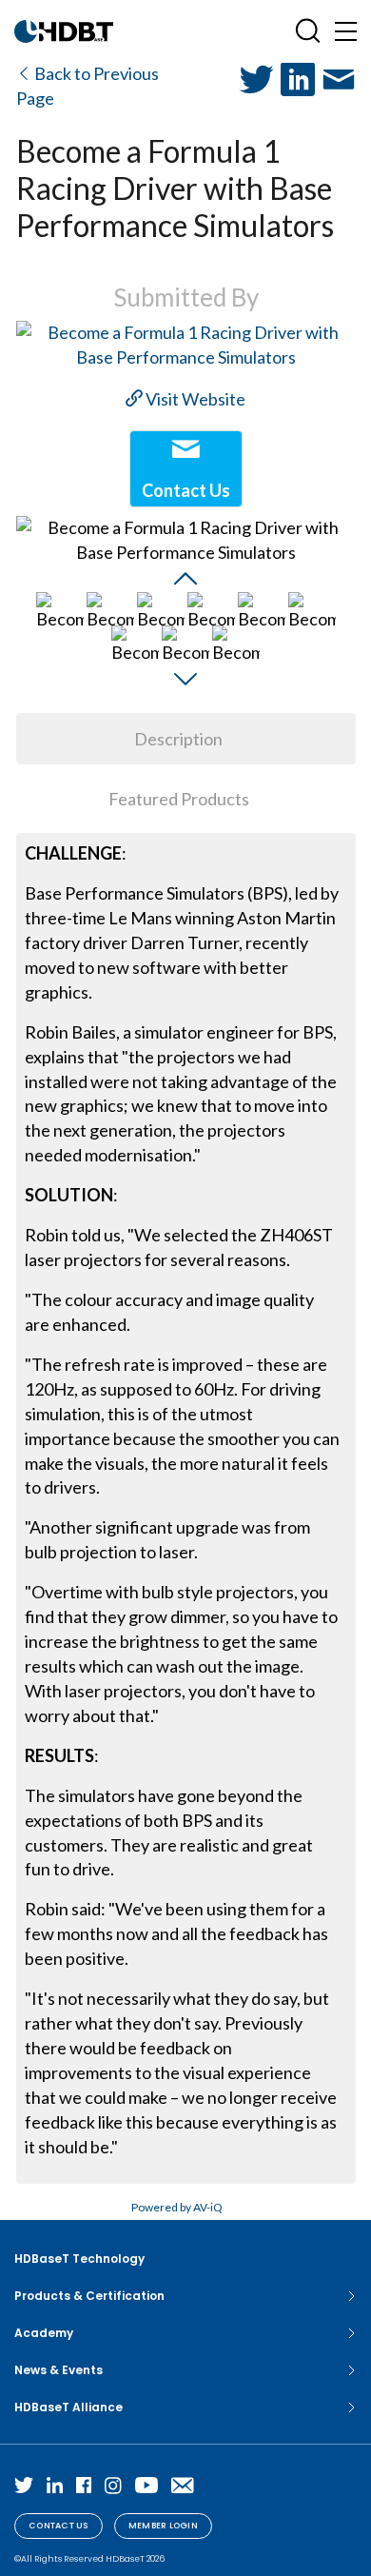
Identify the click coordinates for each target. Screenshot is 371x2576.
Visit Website (194, 399)
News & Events (59, 2370)
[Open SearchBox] (308, 31)
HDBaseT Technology (79, 2259)
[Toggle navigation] (346, 31)
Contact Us (59, 2526)
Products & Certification (89, 2296)
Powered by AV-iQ (177, 2207)
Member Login (163, 2526)
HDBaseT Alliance (68, 2407)
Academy (44, 2333)
